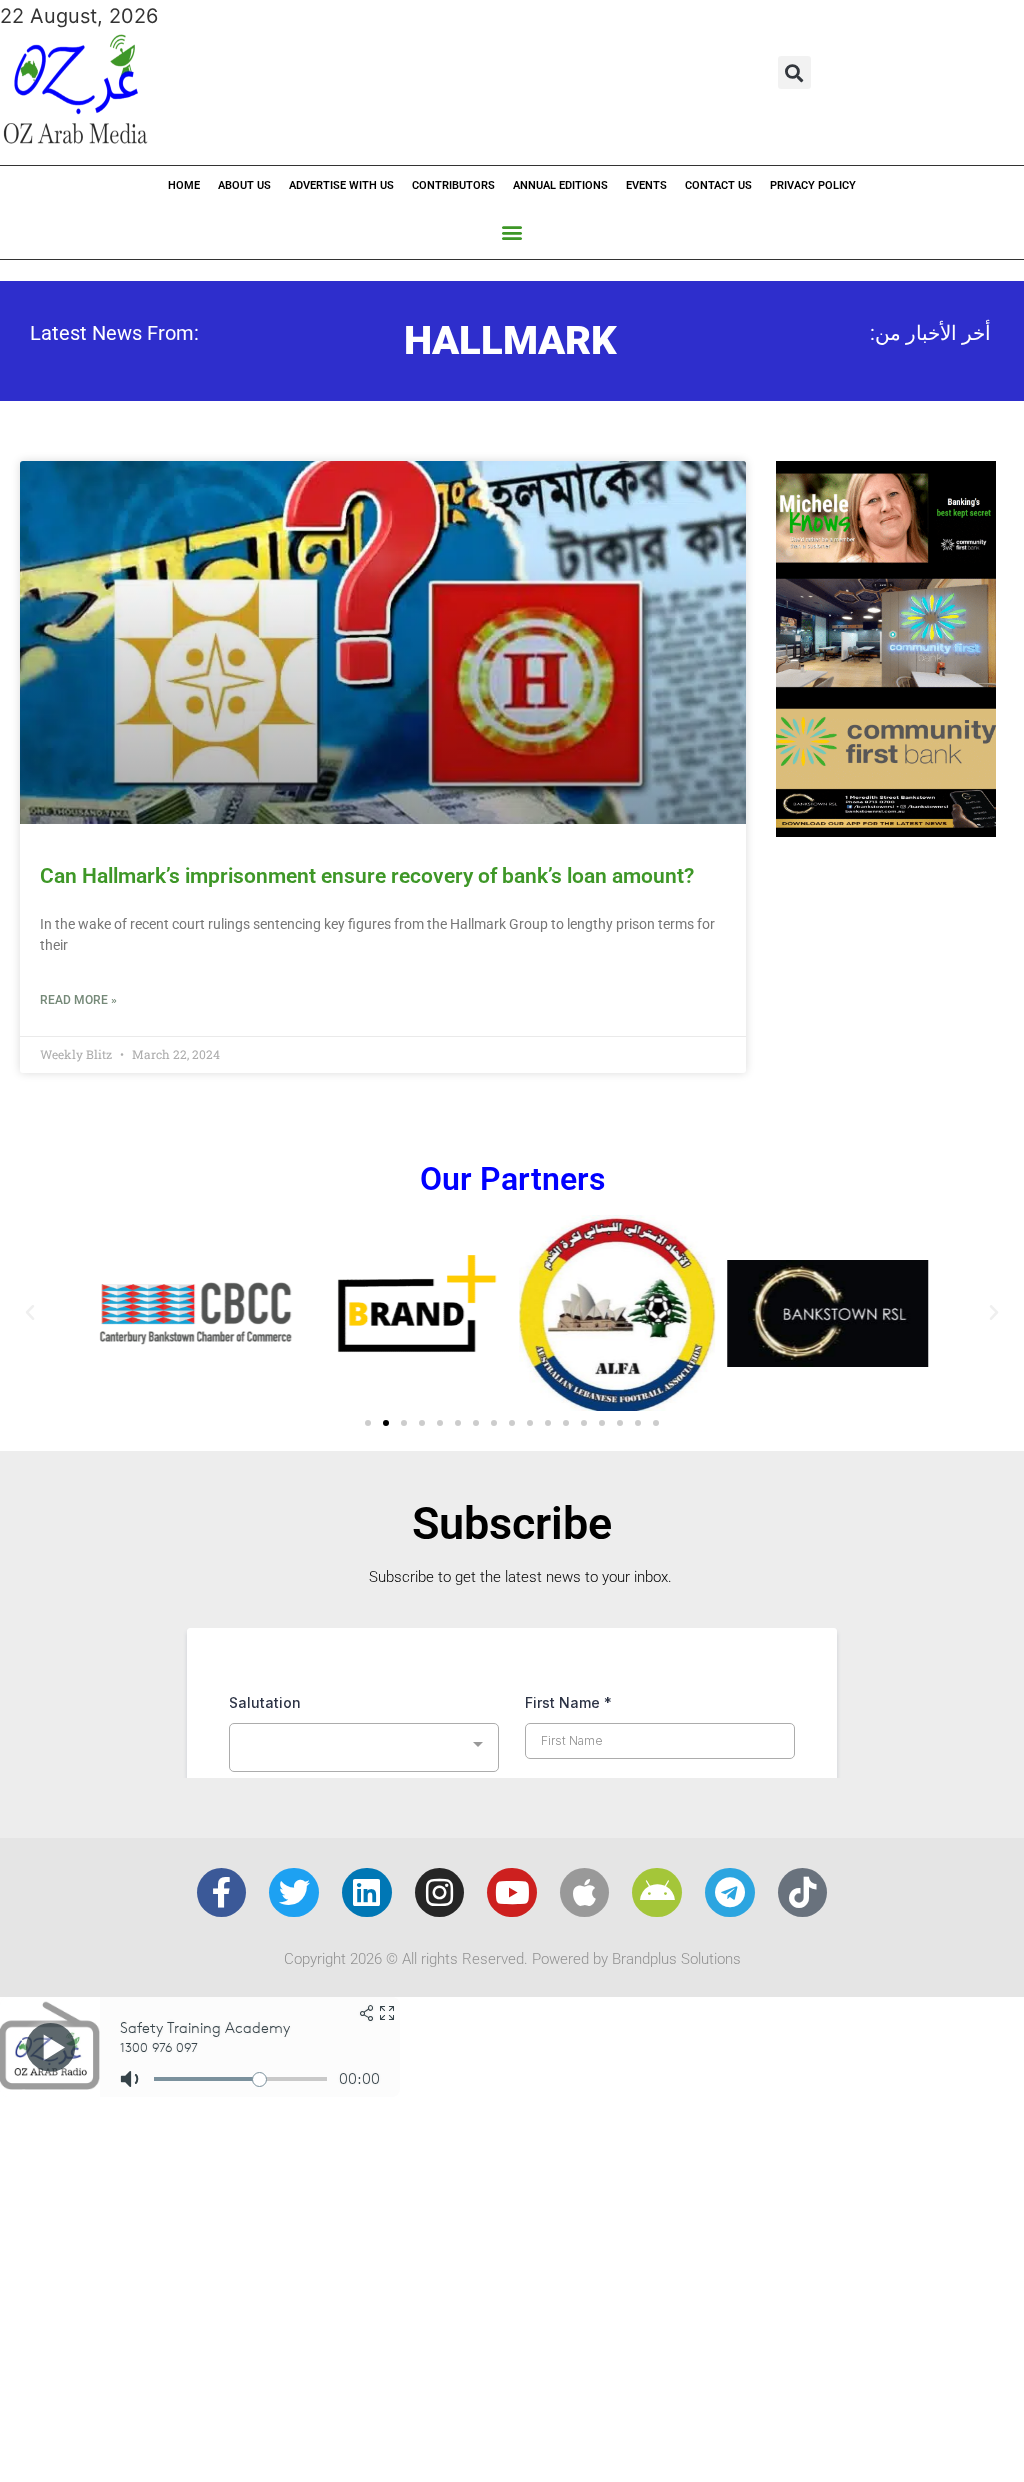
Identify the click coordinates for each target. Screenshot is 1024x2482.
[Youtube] (512, 1893)
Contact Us (718, 185)
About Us (244, 185)
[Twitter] (294, 1893)
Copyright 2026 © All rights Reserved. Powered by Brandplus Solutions (512, 1959)
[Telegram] (730, 1893)
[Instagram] (440, 1893)
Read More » (78, 1000)
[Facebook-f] (222, 1893)
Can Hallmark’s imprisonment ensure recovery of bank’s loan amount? (367, 876)
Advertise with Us (341, 185)
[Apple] (585, 1893)
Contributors (453, 185)
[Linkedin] (367, 1893)
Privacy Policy (813, 185)
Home (184, 185)
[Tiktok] (803, 1893)
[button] (794, 72)
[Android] (657, 1893)
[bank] (886, 830)
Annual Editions (560, 185)
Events (646, 185)
